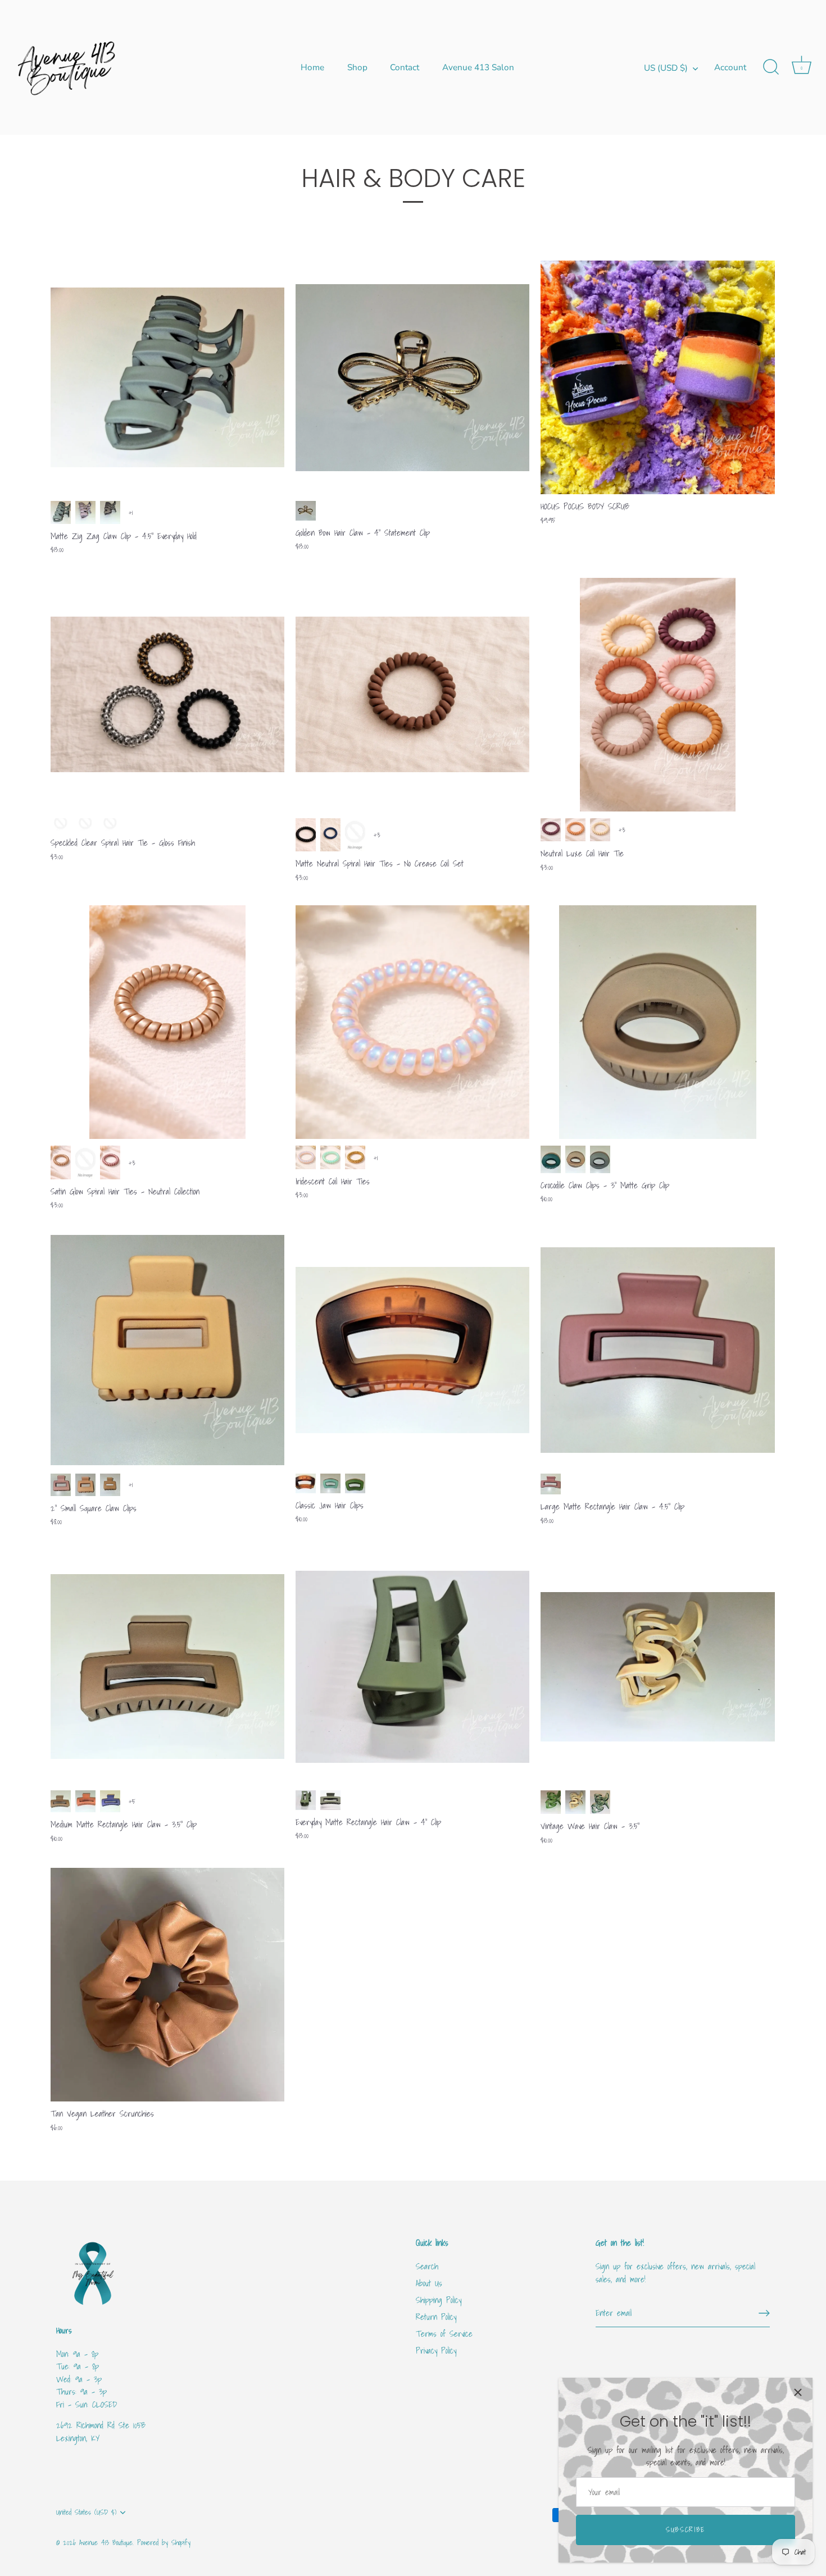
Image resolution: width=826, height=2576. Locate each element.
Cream (575, 1802)
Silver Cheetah (110, 825)
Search (427, 2266)
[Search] (771, 67)
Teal (551, 1159)
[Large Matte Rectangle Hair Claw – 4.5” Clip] (657, 1350)
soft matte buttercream (600, 830)
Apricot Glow (575, 830)
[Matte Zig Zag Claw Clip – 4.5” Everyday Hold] (167, 377)
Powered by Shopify (164, 2543)
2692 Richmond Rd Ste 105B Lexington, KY (101, 2431)
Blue (330, 835)
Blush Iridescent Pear (306, 1157)
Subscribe (686, 2530)
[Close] (798, 2392)
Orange (85, 1801)
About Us (429, 2283)
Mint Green (330, 1483)
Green (306, 1800)
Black (306, 835)
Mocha (110, 512)
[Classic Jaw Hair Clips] (412, 1350)
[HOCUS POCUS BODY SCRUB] (657, 377)
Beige (85, 1485)
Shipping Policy (439, 2300)
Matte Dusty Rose (551, 830)
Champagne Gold (85, 1162)
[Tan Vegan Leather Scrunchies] (167, 1985)
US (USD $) (666, 68)
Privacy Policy (436, 2350)
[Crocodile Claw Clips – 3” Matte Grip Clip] (657, 1022)
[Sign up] (764, 2313)
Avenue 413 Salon (478, 67)
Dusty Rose (110, 1162)
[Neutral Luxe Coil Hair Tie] (657, 695)
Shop (357, 67)
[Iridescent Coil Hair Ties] (412, 1022)
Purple (85, 512)
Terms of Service (444, 2333)
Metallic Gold (355, 1157)
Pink (61, 1485)
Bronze (61, 1162)
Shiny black (61, 825)
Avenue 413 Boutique (106, 2543)
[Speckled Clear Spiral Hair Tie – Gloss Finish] (167, 695)
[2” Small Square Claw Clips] (167, 1350)
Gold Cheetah (85, 825)
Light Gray (355, 835)
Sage (61, 512)
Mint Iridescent (330, 1157)
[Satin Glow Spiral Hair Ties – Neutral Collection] (167, 1022)
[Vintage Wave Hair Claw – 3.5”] (657, 1667)
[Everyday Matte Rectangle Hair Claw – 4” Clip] (412, 1667)
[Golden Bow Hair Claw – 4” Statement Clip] (412, 377)
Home (312, 67)
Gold (306, 510)
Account (730, 67)
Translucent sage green (600, 1802)
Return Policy (436, 2317)
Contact (405, 67)
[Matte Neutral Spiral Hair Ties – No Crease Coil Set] (412, 695)
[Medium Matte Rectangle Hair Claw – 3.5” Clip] (167, 1667)
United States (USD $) (86, 2513)
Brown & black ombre (306, 1483)
